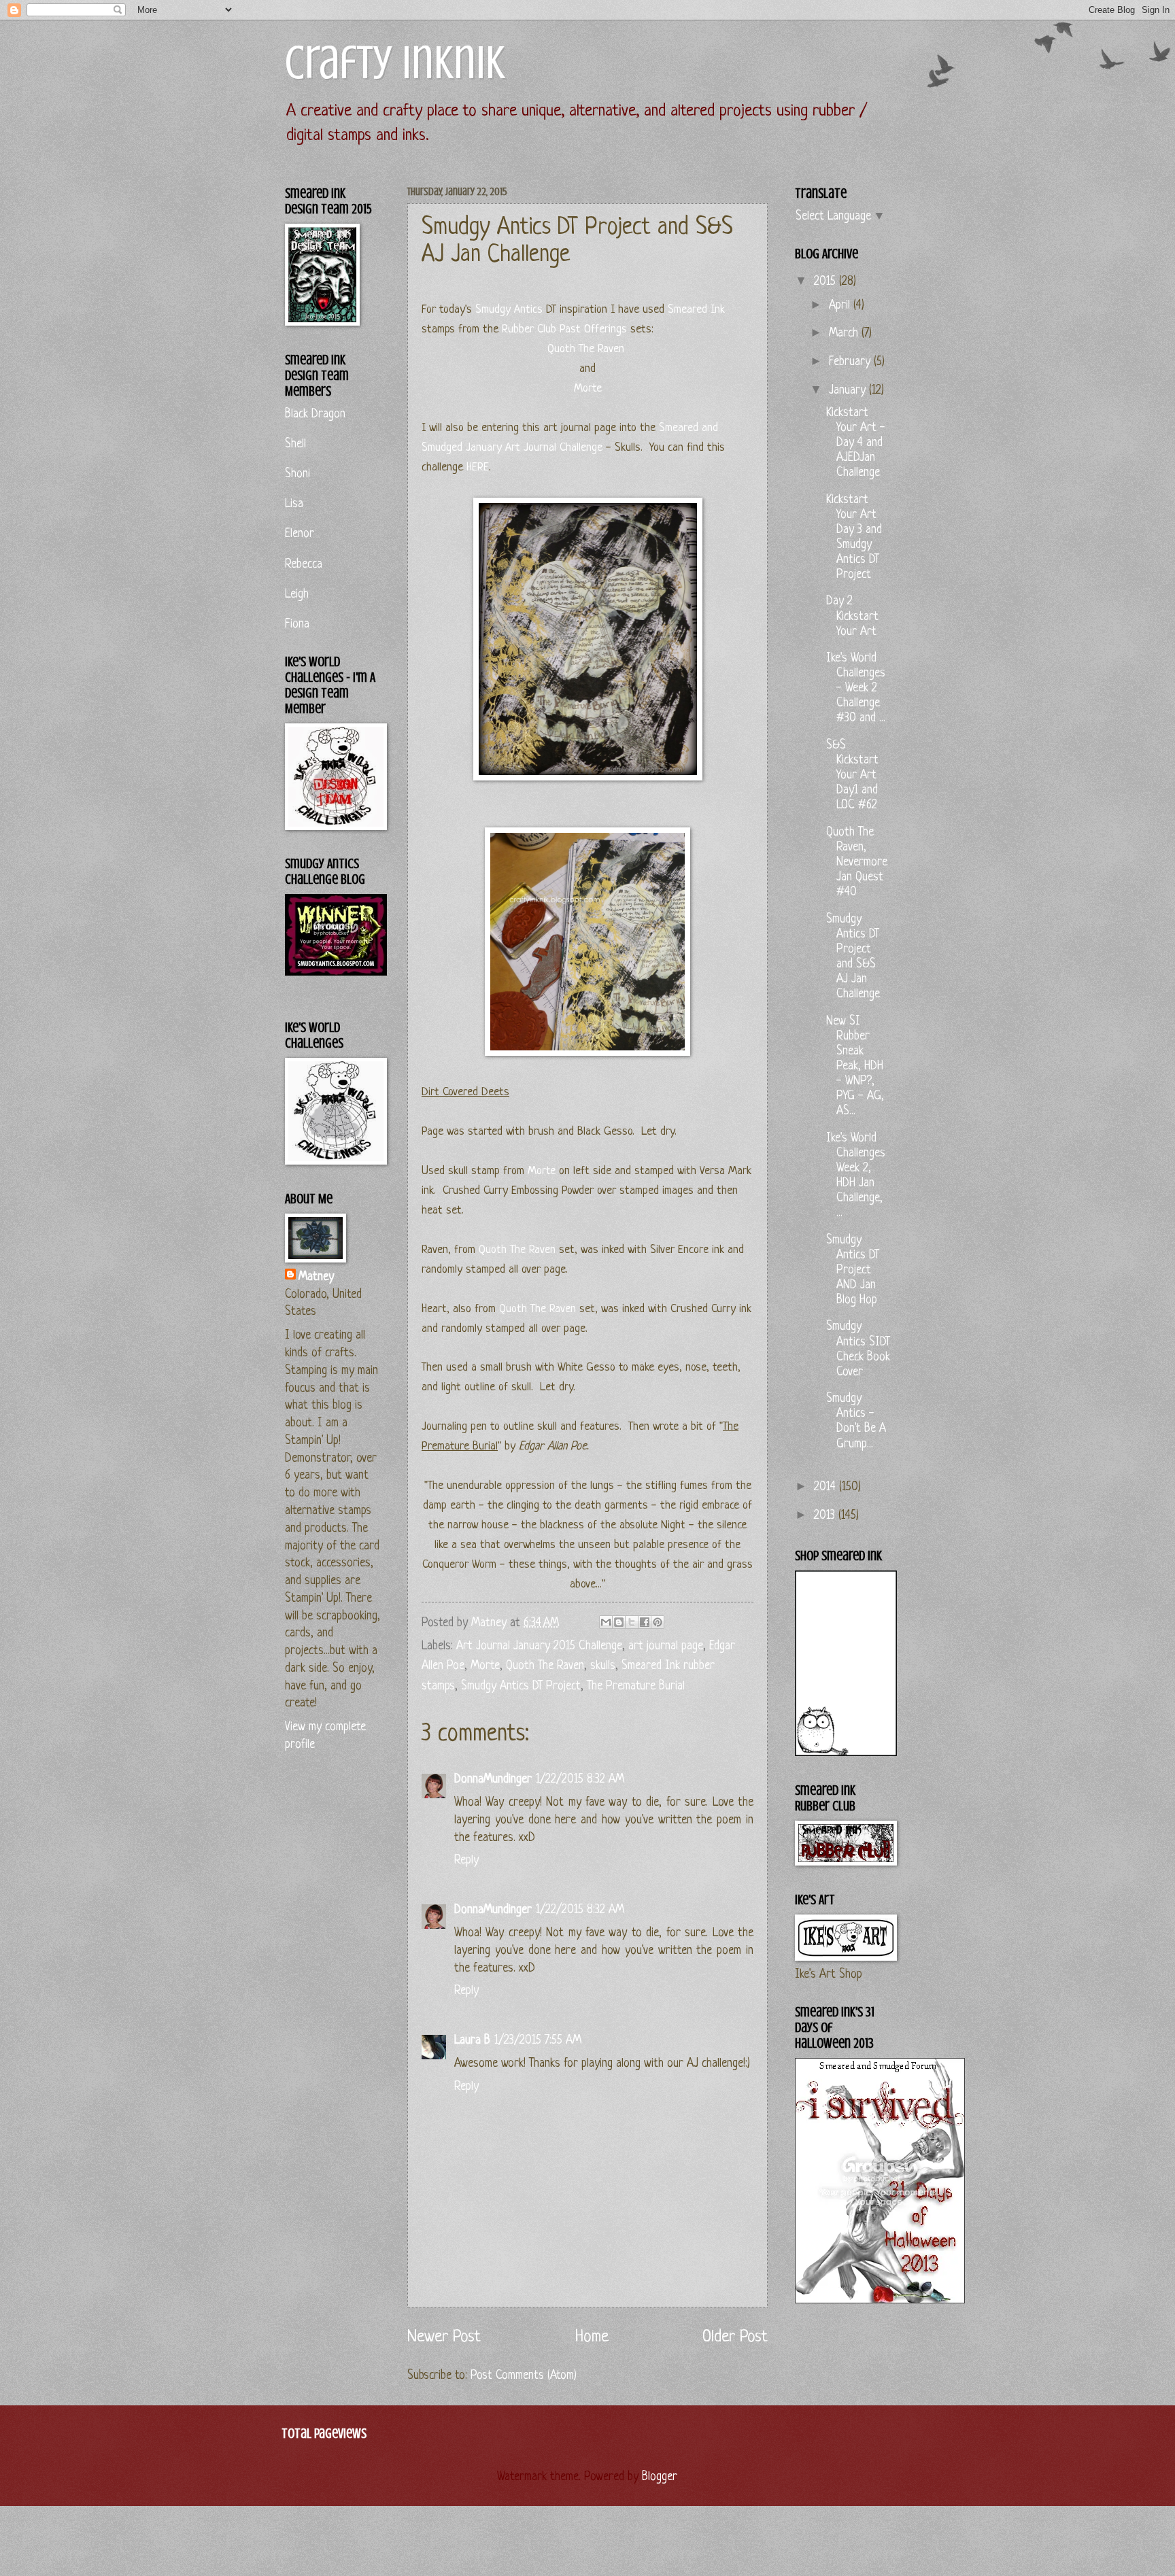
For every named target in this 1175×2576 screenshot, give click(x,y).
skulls (603, 1666)
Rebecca (304, 565)
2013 (826, 1516)
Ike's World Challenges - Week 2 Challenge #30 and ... (856, 688)
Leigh (297, 595)
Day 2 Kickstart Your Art (852, 616)
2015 (827, 282)
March (845, 333)
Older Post (735, 2337)
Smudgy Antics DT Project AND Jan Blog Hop (853, 1270)
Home (592, 2337)
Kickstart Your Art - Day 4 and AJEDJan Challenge (856, 443)
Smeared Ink (696, 310)
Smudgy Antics (507, 310)
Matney (316, 1277)
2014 (827, 1487)
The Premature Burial (636, 1686)
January (849, 391)
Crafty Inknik (395, 63)
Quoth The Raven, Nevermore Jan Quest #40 (857, 862)
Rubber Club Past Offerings (564, 329)
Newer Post (444, 2337)
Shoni (297, 474)
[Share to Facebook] (645, 1622)
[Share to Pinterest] (658, 1622)
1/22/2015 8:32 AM (580, 1780)
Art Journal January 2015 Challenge (539, 1646)
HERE (478, 467)
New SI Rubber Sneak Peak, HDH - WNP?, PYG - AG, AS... (855, 1066)
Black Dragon (315, 414)
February (851, 362)
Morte (588, 389)
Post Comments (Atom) (524, 2376)
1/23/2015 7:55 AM (538, 2041)
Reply (466, 1860)
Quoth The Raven (586, 349)
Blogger (659, 2477)
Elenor (300, 534)
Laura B (472, 2041)
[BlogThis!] (619, 1622)
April (841, 306)
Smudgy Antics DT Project (521, 1686)
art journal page (666, 1646)
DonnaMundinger (493, 1780)
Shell (295, 444)
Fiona (297, 624)
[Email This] (606, 1622)
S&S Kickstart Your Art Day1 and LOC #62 (852, 775)
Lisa (294, 504)
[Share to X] (632, 1622)
